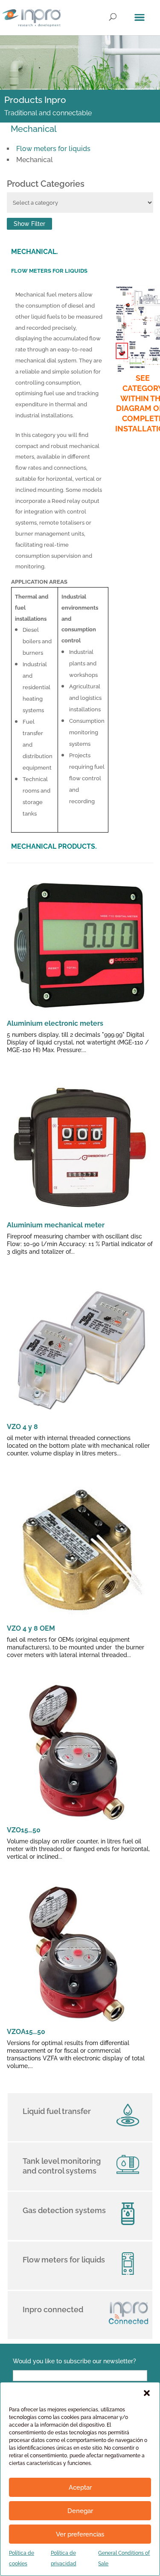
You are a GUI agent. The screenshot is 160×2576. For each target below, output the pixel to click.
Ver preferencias (80, 2534)
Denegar (80, 2511)
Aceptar (80, 2488)
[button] (147, 2393)
